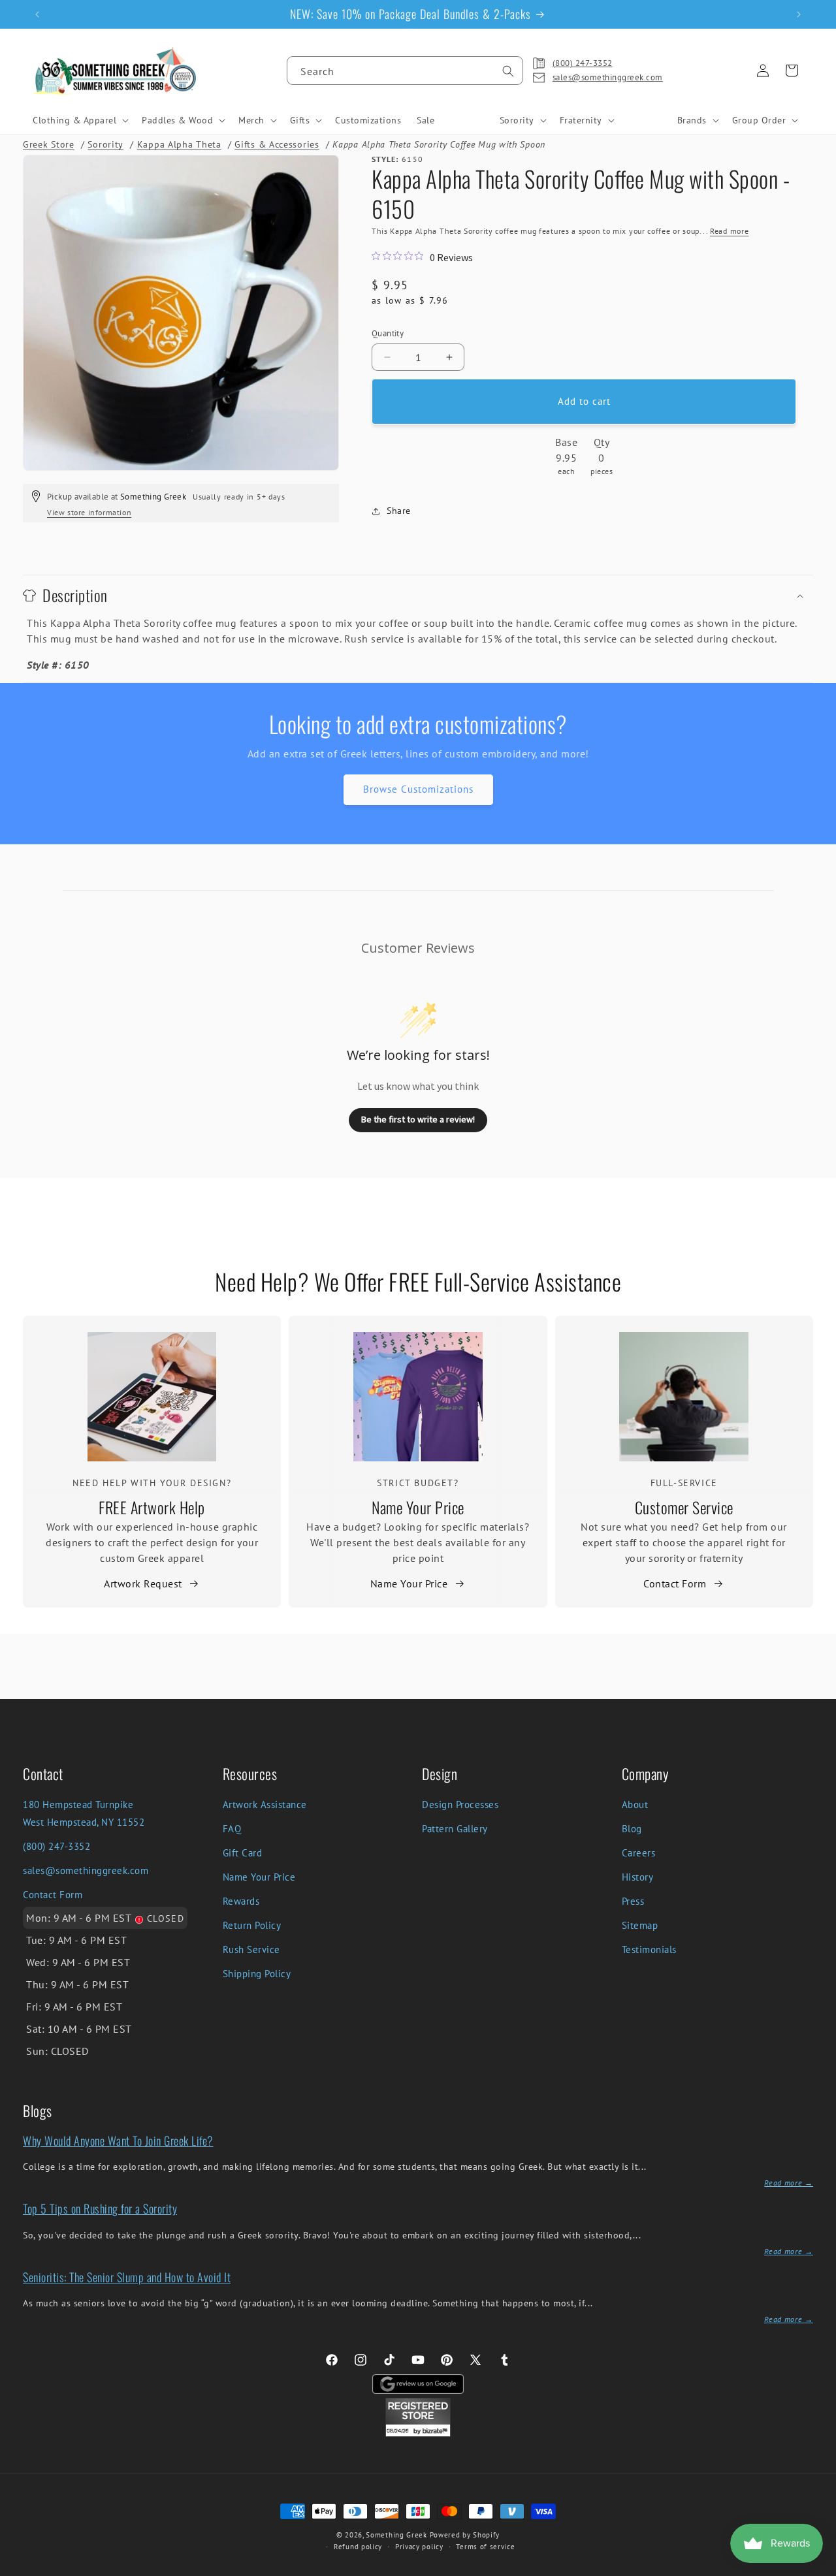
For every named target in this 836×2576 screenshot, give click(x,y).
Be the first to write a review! (418, 1119)
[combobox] (405, 71)
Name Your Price (418, 1507)
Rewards (241, 1901)
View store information (89, 512)
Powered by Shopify (465, 2535)
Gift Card (243, 1853)
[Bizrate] (818, 2568)
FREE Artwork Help (152, 1507)
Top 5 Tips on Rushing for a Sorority (100, 2208)
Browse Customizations (418, 789)
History (638, 1877)
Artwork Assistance (265, 1805)
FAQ (232, 1829)
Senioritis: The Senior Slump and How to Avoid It (127, 2277)
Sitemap (640, 1925)
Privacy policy (419, 2547)
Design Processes (460, 1805)
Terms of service (485, 2547)
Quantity (388, 333)
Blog (632, 1829)
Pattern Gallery (455, 1829)
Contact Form (675, 1583)
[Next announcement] (799, 14)
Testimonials (649, 1949)
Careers (639, 1853)
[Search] (508, 71)
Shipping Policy (257, 1974)
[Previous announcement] (37, 14)
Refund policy (358, 2547)
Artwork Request (143, 1583)
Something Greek (396, 2535)
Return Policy (252, 1925)
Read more (729, 231)
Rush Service (251, 1949)
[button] (79, 120)
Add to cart (584, 401)
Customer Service (684, 1507)
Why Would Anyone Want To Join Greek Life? (118, 2140)
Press (633, 1901)
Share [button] (399, 511)
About (635, 1805)
